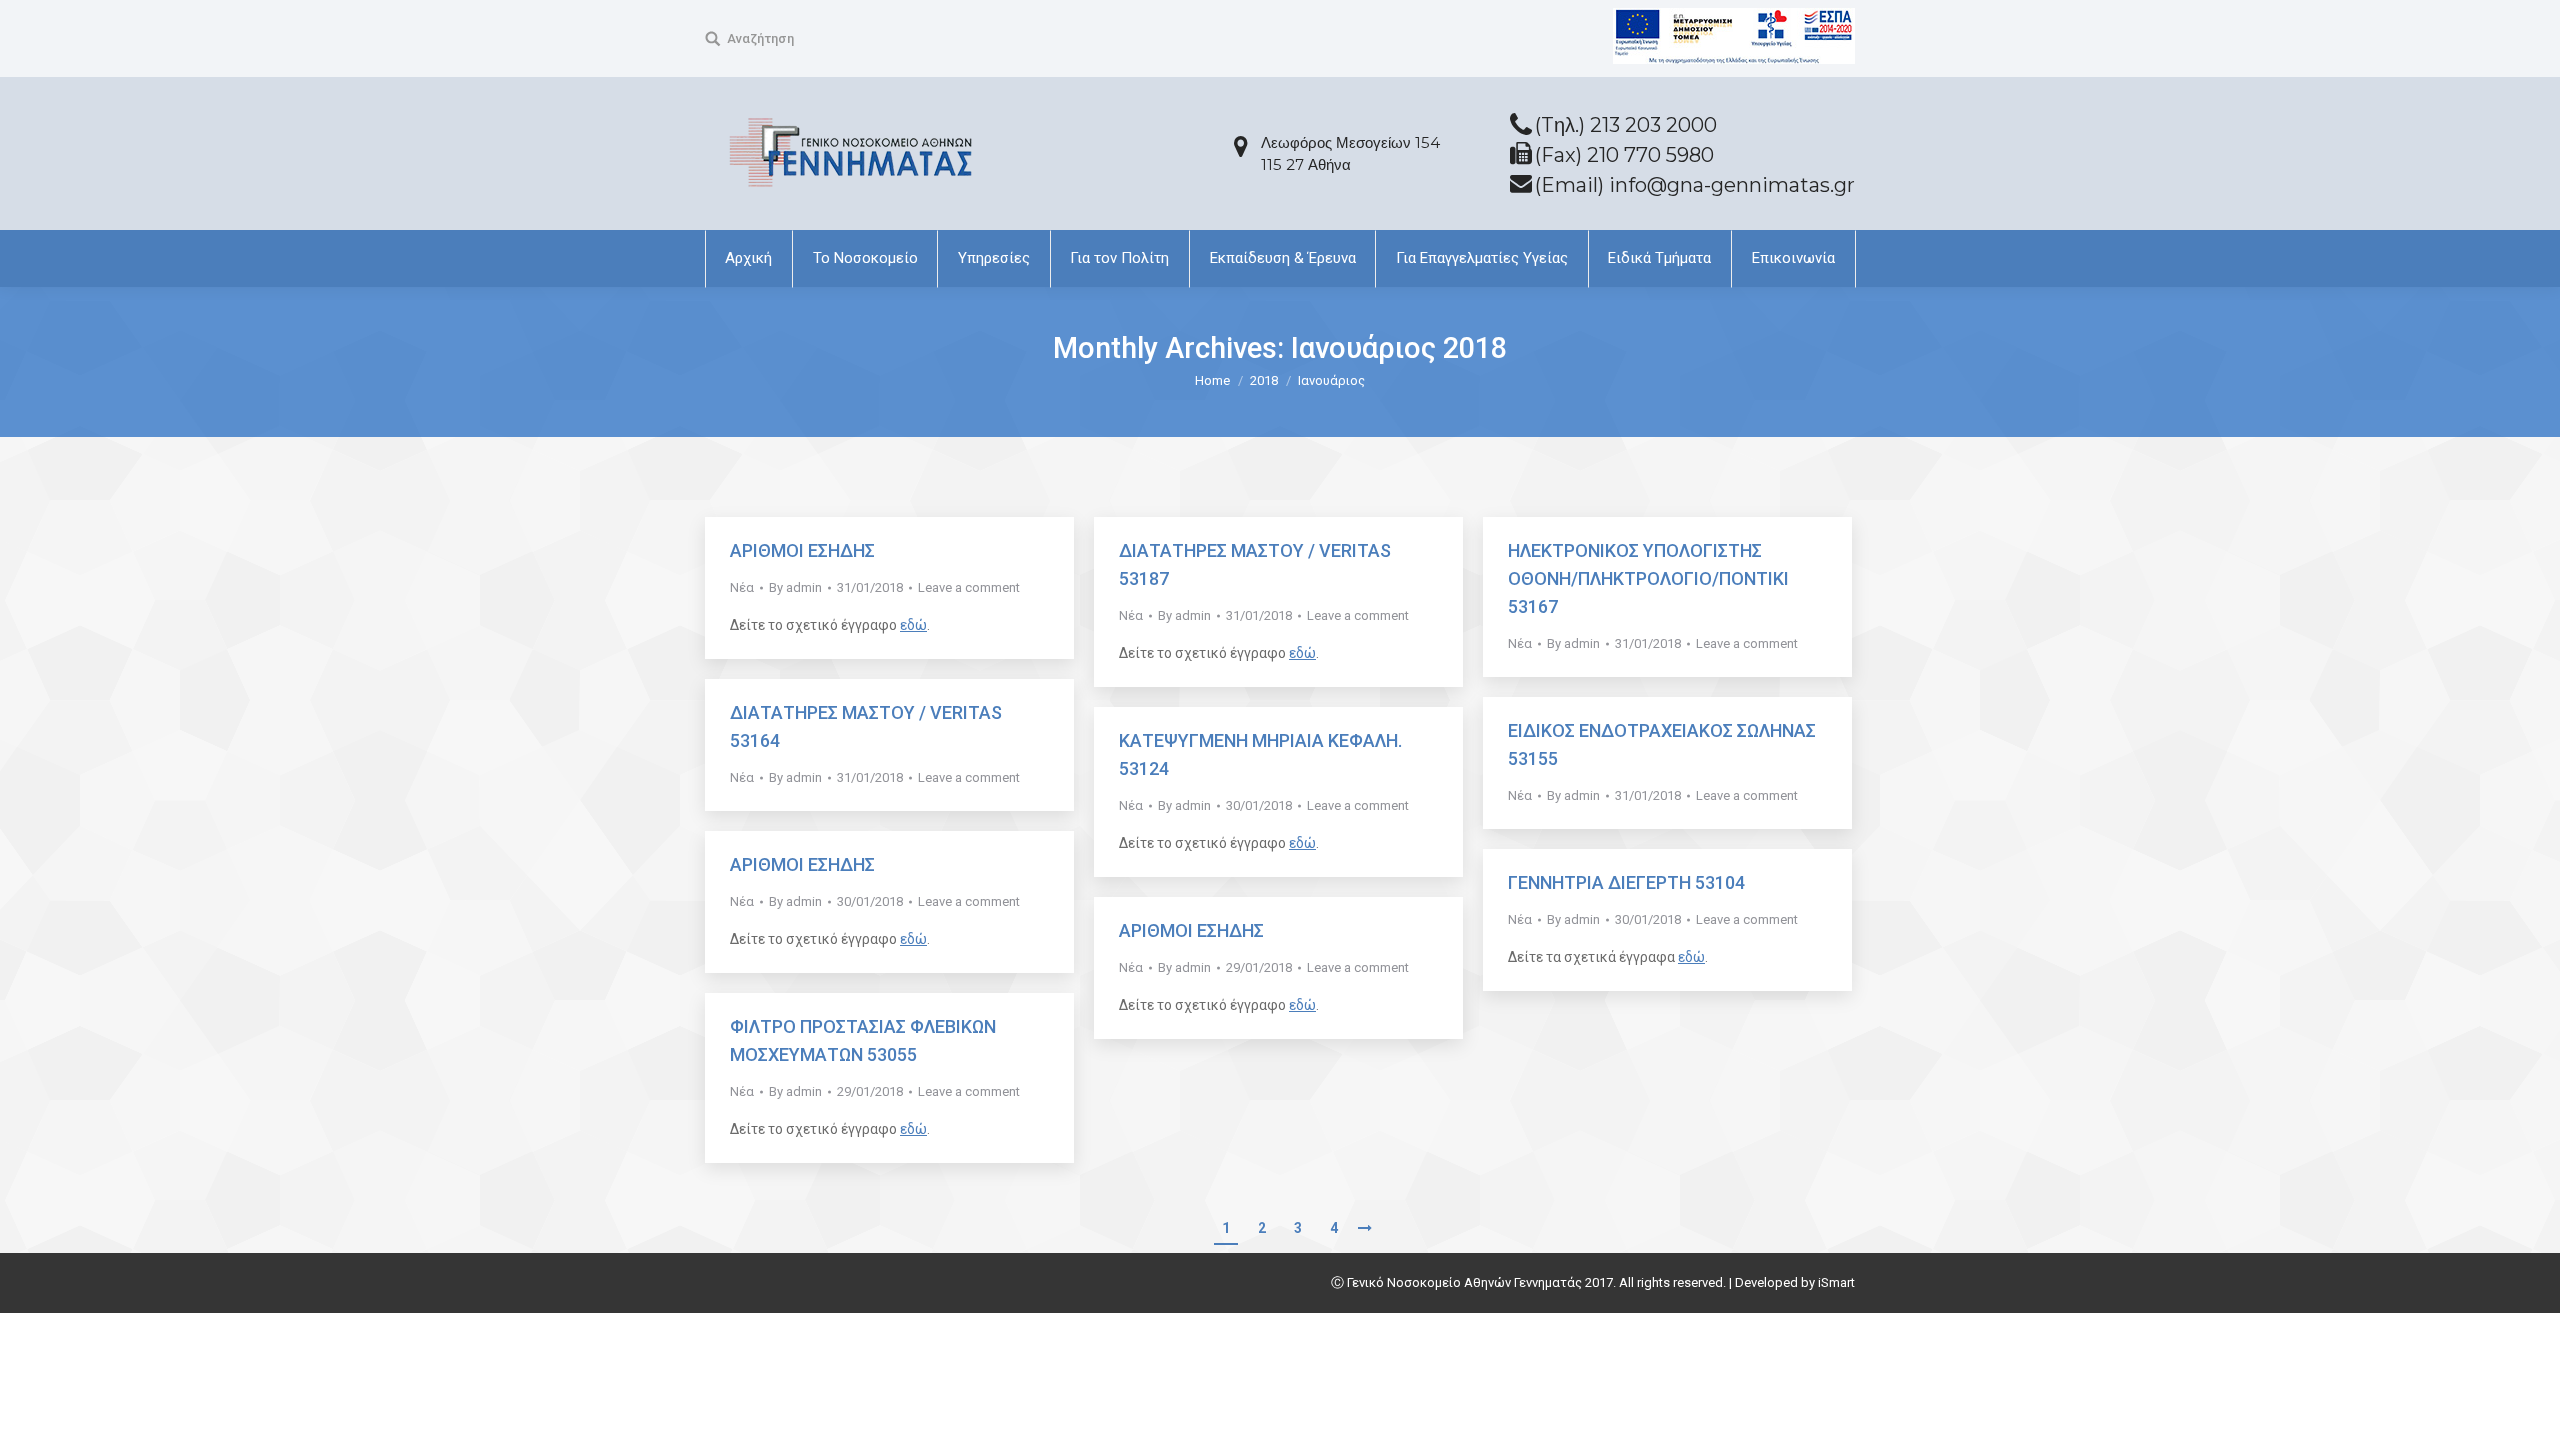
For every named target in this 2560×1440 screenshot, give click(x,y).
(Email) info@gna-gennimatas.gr (1695, 185)
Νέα (742, 587)
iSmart (1836, 1282)
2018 (1264, 380)
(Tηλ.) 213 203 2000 (1626, 125)
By (795, 587)
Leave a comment (969, 587)
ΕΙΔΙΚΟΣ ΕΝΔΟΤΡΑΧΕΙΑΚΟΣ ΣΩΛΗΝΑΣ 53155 (1662, 744)
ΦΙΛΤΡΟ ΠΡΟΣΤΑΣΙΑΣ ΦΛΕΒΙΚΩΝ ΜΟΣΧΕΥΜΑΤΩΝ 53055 (863, 1040)
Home (1212, 380)
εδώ (913, 625)
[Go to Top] (2528, 1408)
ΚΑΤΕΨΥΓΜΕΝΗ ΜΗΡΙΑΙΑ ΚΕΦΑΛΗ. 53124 (1260, 754)
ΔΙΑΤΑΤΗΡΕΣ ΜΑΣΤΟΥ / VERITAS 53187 (1255, 564)
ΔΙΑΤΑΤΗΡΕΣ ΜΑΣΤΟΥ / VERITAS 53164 (866, 726)
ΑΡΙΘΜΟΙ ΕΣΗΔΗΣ (802, 550)
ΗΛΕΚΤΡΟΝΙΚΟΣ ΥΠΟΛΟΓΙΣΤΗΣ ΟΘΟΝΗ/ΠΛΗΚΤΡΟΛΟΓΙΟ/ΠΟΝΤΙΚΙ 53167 (1648, 578)
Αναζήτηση (760, 38)
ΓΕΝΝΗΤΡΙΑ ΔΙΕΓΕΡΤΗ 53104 (1626, 882)
